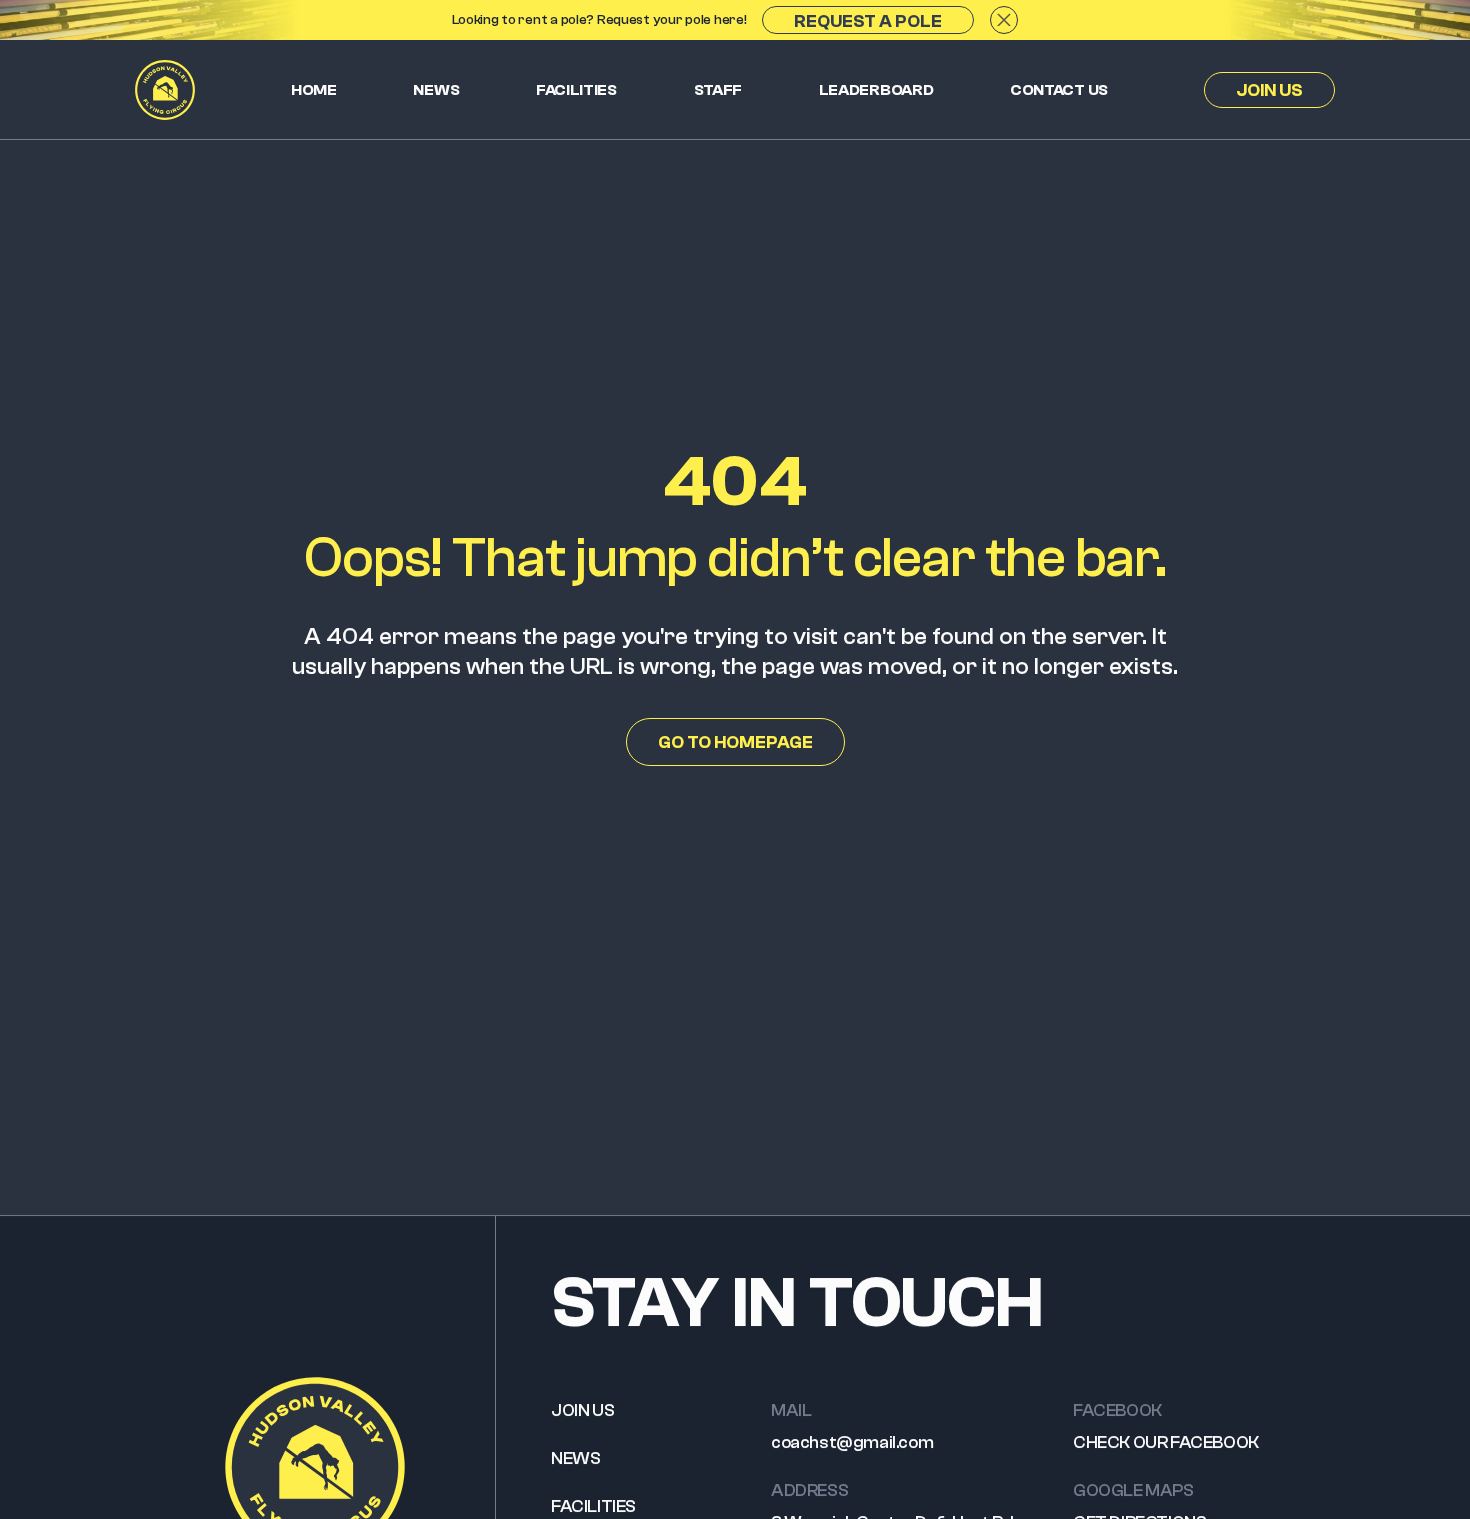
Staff (718, 90)
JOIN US (582, 1410)
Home (314, 90)
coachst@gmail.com (852, 1442)
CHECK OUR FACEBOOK (1166, 1442)
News (436, 90)
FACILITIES (593, 1506)
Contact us (1059, 90)
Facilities (576, 90)
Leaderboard (876, 90)
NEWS (575, 1458)
